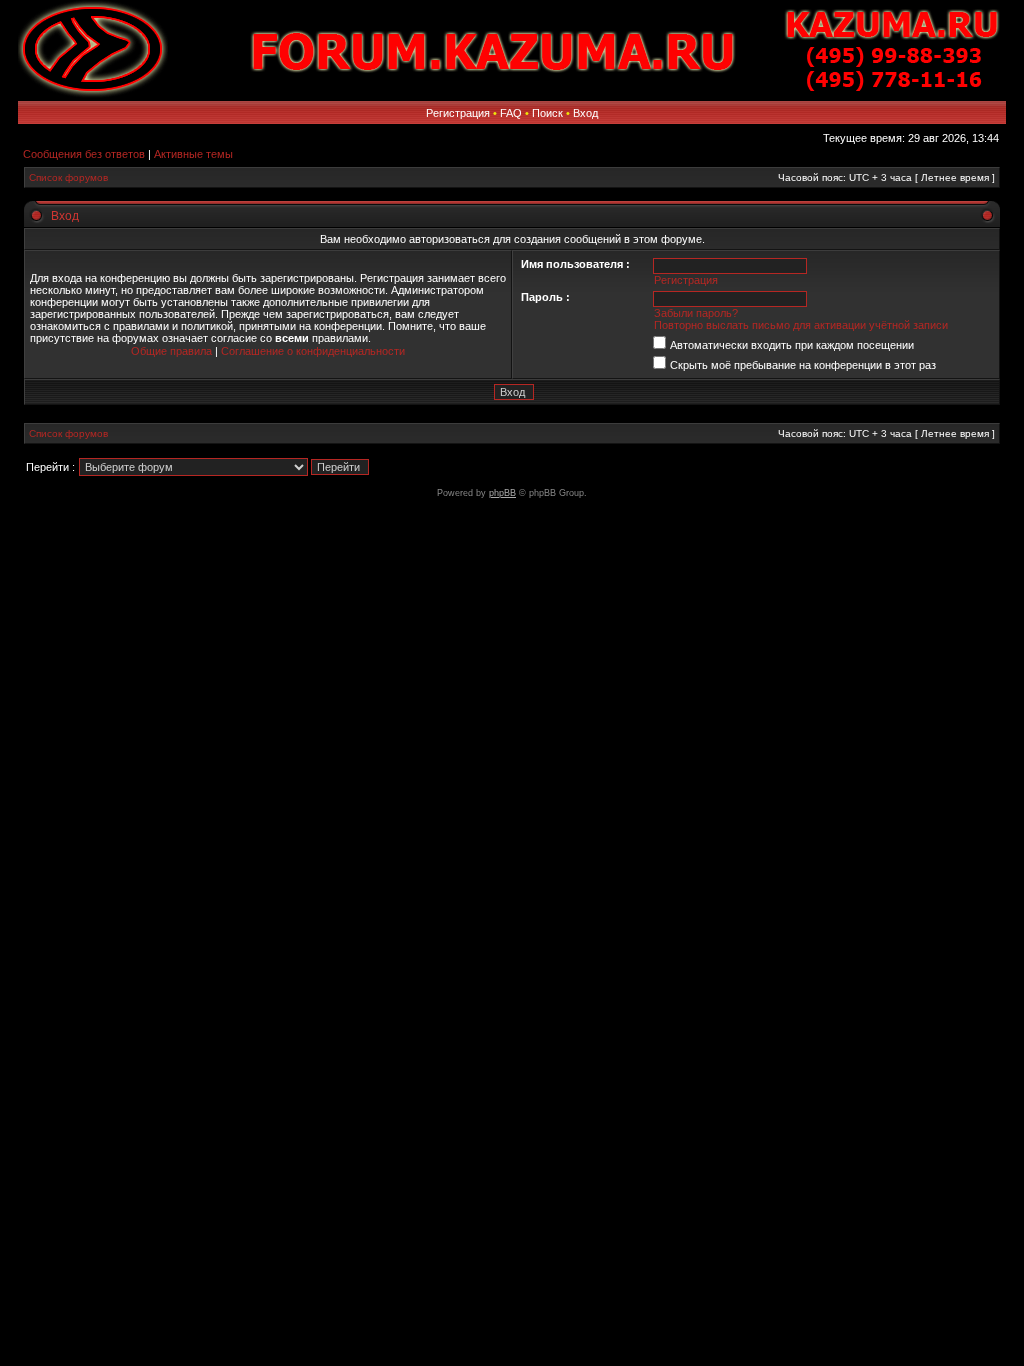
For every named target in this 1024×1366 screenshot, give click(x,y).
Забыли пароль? (696, 313)
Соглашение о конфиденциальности (313, 351)
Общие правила (173, 351)
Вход (585, 113)
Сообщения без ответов (84, 154)
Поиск (547, 113)
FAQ (511, 113)
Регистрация (458, 113)
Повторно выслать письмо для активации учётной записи (801, 325)
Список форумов (68, 177)
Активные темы (193, 154)
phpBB (502, 493)
